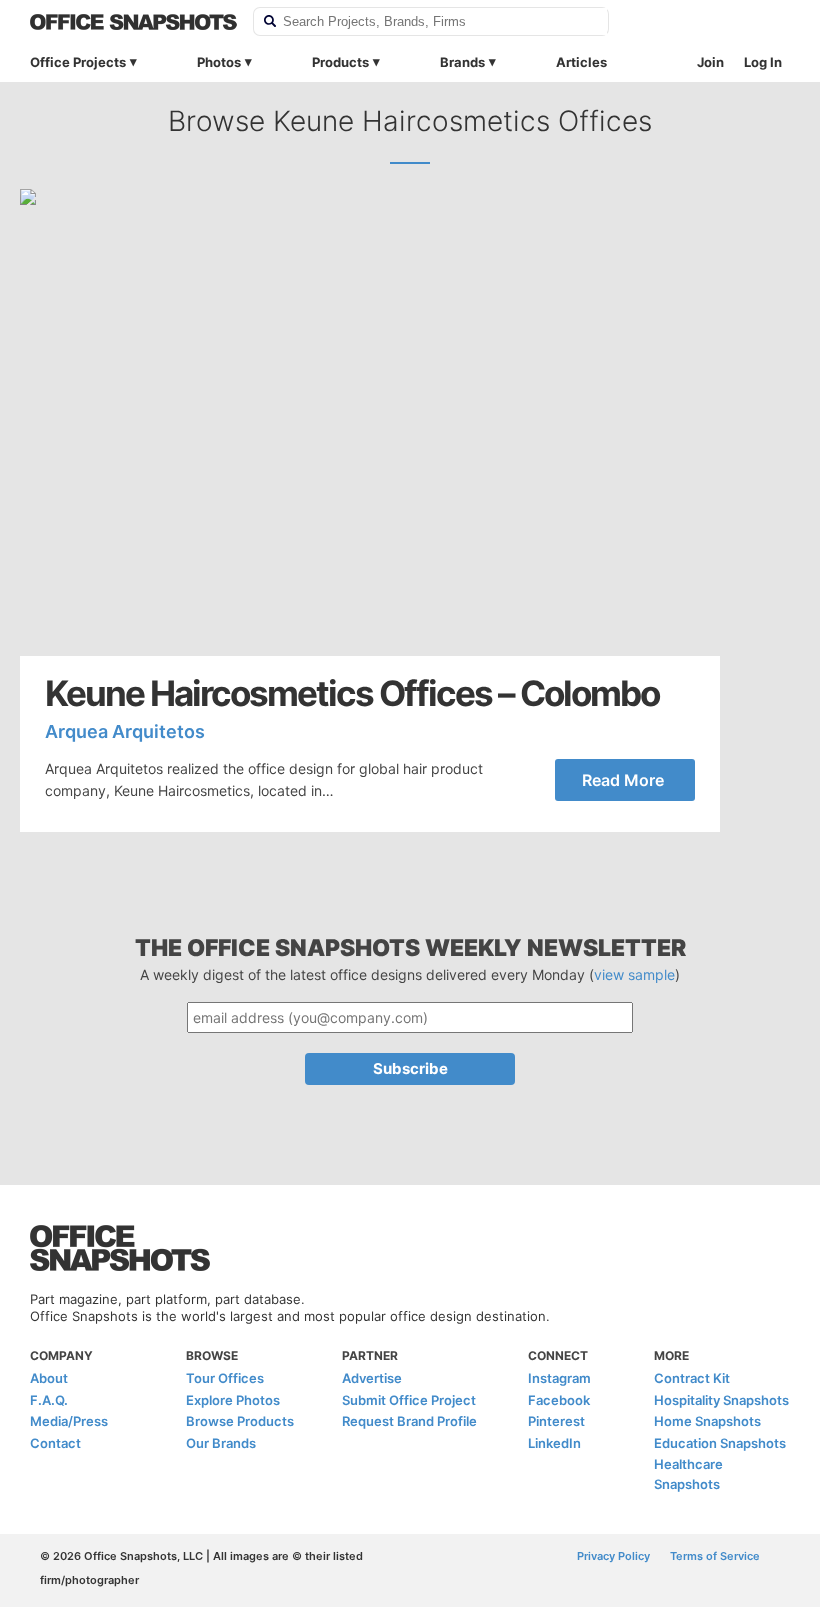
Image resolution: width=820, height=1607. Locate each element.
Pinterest (556, 1421)
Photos (219, 62)
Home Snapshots (707, 1421)
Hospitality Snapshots (721, 1400)
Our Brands (221, 1443)
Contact (55, 1443)
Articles (581, 62)
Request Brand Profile (409, 1421)
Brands (462, 62)
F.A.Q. (49, 1400)
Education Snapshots (720, 1443)
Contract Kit (692, 1378)
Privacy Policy (613, 1556)
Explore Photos (233, 1400)
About (49, 1378)
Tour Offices (225, 1378)
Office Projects (78, 62)
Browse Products (240, 1421)
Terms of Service (715, 1556)
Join (710, 62)
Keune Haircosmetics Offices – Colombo (352, 693)
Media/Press (69, 1421)
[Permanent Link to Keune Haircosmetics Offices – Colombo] (370, 422)
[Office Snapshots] (133, 22)
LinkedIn (554, 1443)
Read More (623, 780)
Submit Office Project (409, 1400)
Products (340, 62)
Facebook (559, 1400)
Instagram (559, 1378)
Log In (763, 62)
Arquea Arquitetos (125, 731)
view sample (634, 974)
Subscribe (410, 1068)
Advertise (372, 1378)
